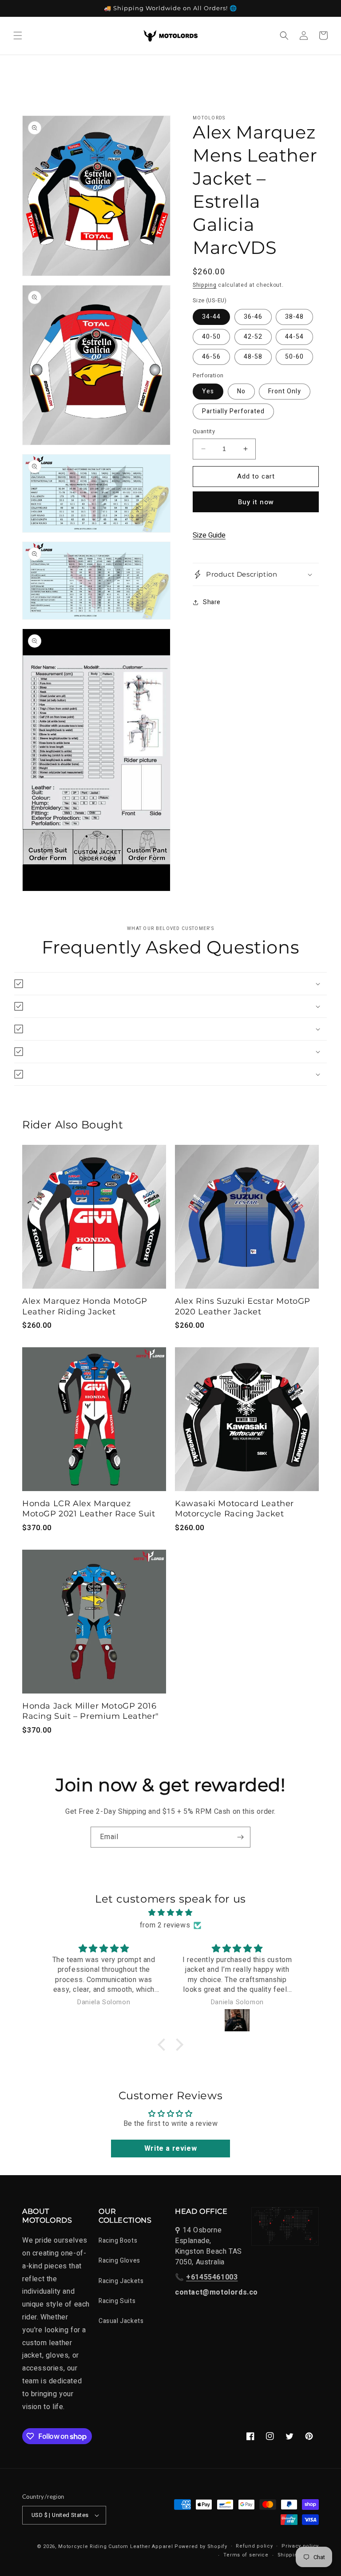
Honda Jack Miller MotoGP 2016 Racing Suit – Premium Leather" (91, 1711)
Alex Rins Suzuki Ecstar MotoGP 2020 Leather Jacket (243, 1306)
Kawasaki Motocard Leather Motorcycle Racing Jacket (234, 1509)
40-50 (211, 337)
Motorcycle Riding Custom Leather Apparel (115, 2546)
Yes (208, 391)
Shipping (205, 285)
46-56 (211, 357)
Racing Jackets (121, 2281)
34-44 (211, 317)
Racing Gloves (119, 2261)
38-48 (294, 317)
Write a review (170, 2149)
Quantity (204, 431)
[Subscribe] (240, 1837)
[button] (18, 36)
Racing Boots (118, 2241)
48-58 (253, 357)
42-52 (253, 337)
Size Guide (209, 535)
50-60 (294, 357)
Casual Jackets (121, 2321)
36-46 (253, 317)
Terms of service (246, 2555)
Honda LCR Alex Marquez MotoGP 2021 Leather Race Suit (89, 1509)
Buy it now (256, 502)
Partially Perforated (233, 411)
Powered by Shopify (201, 2546)
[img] (170, 1913)
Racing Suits (117, 2301)
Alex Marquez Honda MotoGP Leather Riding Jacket (85, 1306)
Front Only (285, 391)
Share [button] (212, 602)
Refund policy (254, 2546)
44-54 (294, 337)
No (241, 391)
